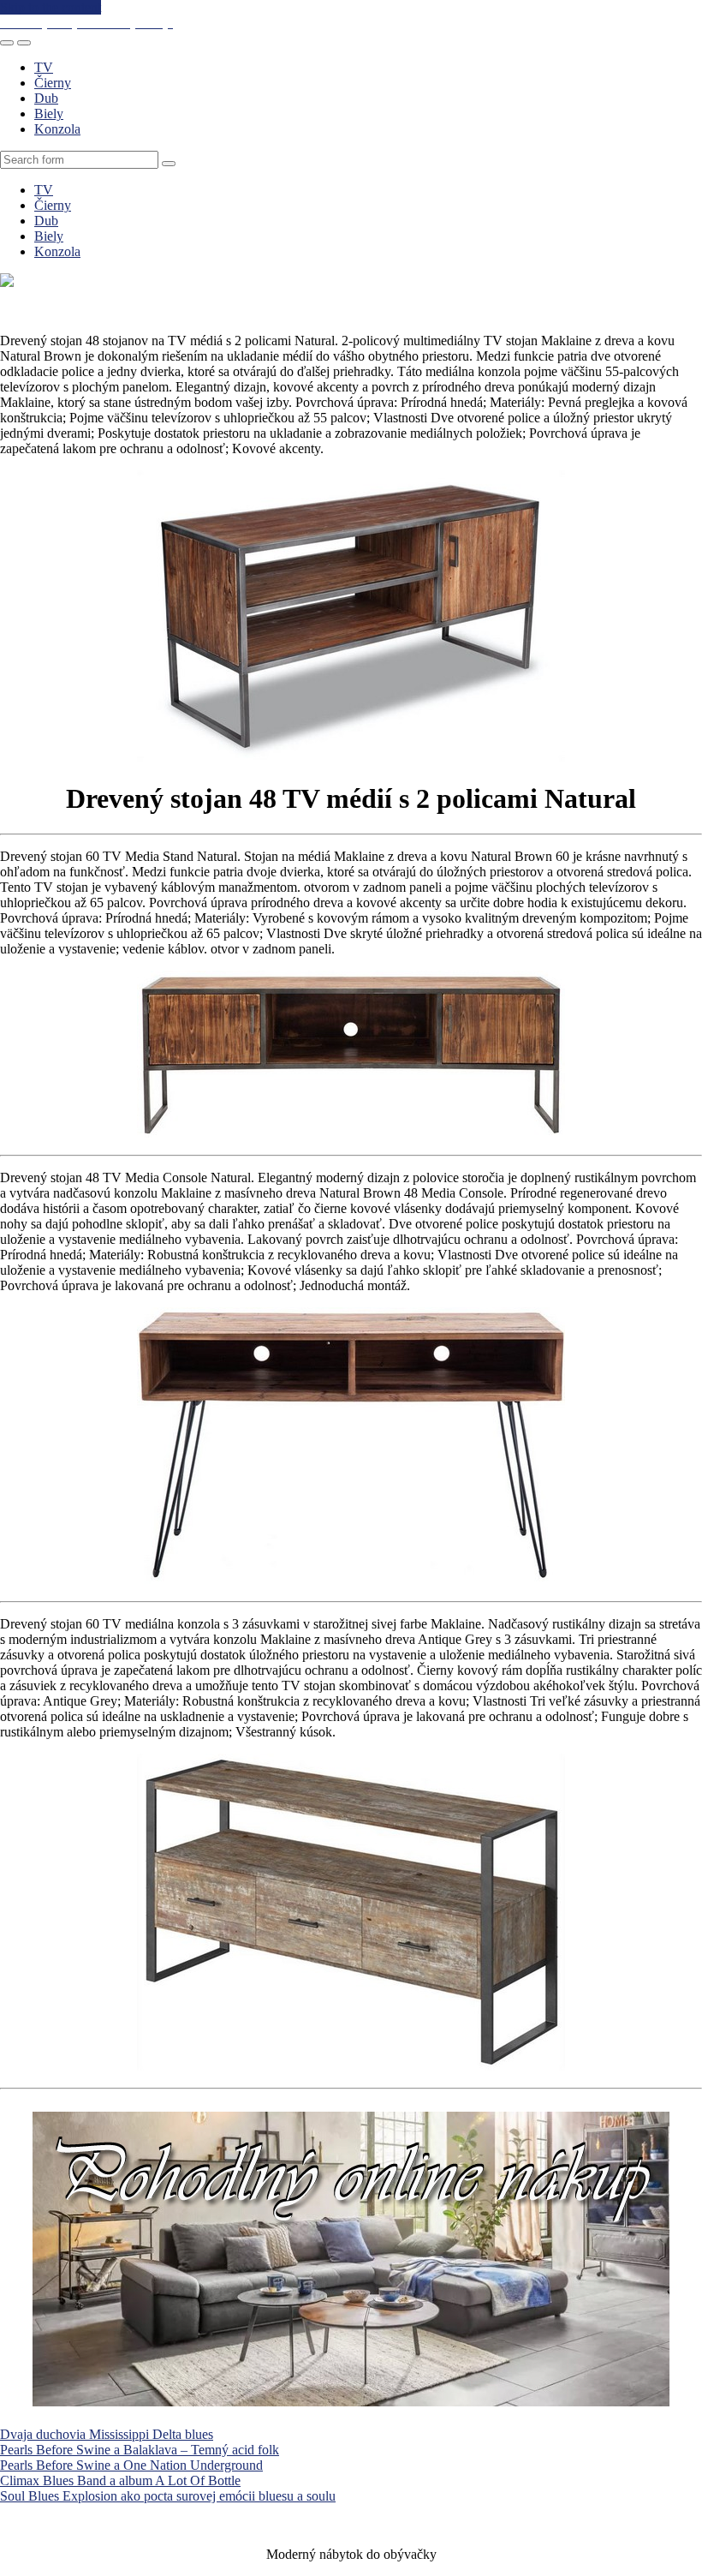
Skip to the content (51, 7)
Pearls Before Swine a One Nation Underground (131, 2465)
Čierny (53, 83)
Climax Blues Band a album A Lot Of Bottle (120, 2480)
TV (44, 67)
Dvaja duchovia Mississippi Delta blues (107, 2434)
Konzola (57, 129)
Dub (46, 98)
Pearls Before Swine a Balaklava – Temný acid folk (140, 2450)
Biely (49, 114)
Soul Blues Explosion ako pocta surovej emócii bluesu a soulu (168, 2496)
